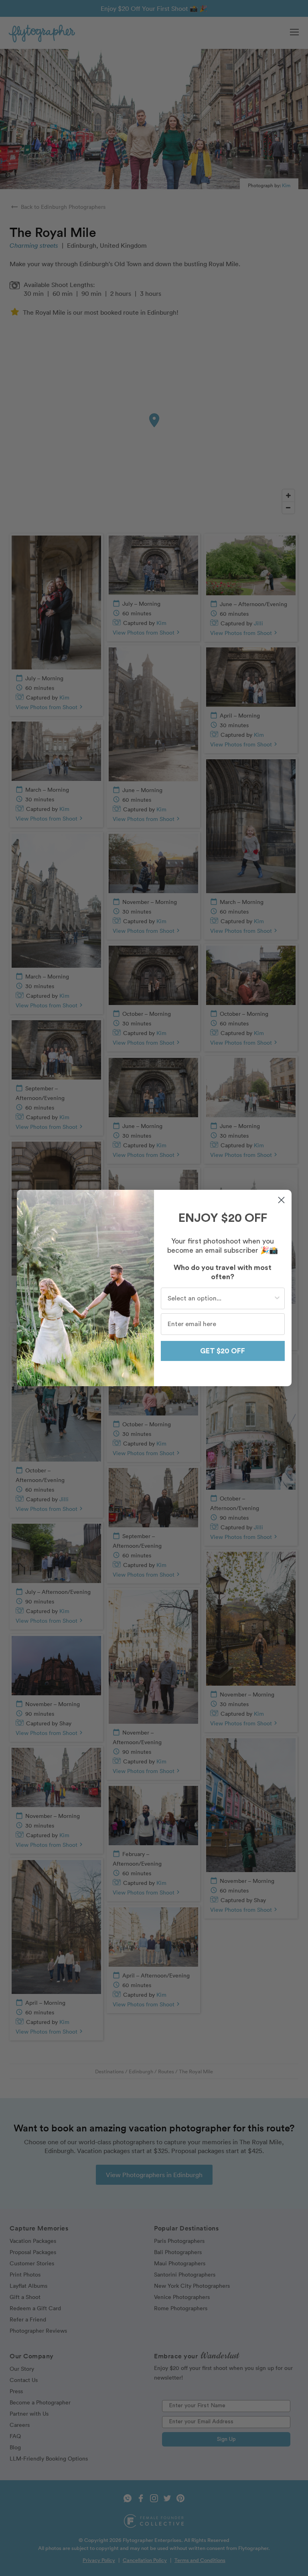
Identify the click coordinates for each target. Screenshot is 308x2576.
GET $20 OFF (223, 1351)
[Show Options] (277, 1298)
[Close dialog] (281, 1200)
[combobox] (220, 1298)
